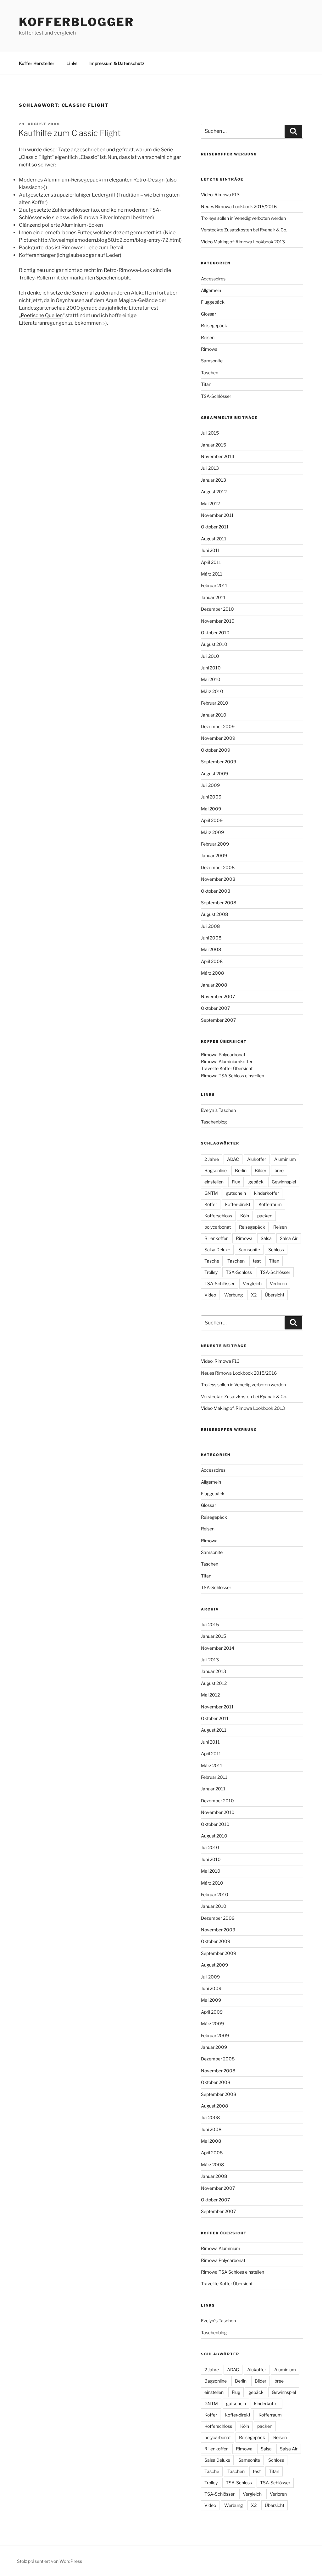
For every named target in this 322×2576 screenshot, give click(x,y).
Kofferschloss (218, 1216)
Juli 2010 (210, 656)
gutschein (236, 1193)
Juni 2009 (211, 797)
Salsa (266, 1238)
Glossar (208, 314)
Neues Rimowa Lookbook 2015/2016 (239, 206)
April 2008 (212, 961)
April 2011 (211, 562)
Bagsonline (216, 1170)
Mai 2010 (211, 679)
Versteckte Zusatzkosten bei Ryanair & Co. (244, 230)
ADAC (233, 1159)
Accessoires (213, 279)
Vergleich (252, 1283)
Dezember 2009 (218, 726)
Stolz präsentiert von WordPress (50, 2561)
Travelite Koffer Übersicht (227, 1068)
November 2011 (217, 515)
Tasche (212, 1261)
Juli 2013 (210, 468)
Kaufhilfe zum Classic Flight (69, 133)
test (257, 1261)
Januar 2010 (214, 715)
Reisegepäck (214, 325)
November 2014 (218, 456)
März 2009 (212, 832)
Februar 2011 (214, 585)
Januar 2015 (214, 445)
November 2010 (218, 621)
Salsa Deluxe (217, 1250)
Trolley (211, 1272)
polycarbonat (218, 1227)
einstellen (214, 1182)
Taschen (210, 373)
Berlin (241, 1170)
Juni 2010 (211, 668)
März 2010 (212, 691)
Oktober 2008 (216, 891)
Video (210, 1295)
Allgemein (211, 290)
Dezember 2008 (218, 867)
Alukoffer (257, 1159)
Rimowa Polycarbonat (223, 1055)
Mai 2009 (211, 809)
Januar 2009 (214, 855)
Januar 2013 (214, 480)
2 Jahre (212, 1159)
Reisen (208, 337)
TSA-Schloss (239, 1272)
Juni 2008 (211, 938)
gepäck (256, 1182)
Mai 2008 (211, 949)
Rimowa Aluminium (221, 2248)
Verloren (278, 1283)
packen (265, 1216)
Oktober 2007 (215, 1008)
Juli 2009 (210, 785)
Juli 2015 (210, 433)
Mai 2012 (210, 503)
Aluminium (285, 1159)
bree (279, 1170)
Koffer (211, 1204)
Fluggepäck (213, 302)
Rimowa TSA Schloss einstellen (233, 1076)
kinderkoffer (266, 1193)
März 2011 (212, 574)
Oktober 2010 (215, 633)
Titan (206, 384)
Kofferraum (270, 1204)
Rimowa (209, 349)
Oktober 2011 (215, 527)
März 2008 (212, 973)
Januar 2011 (213, 597)
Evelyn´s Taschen (218, 1110)
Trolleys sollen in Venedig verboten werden (243, 218)
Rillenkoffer (216, 1238)
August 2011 (214, 539)
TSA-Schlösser (216, 396)
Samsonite (212, 361)
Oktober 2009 (216, 750)
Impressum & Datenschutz (117, 63)
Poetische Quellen (42, 315)
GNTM (211, 1193)
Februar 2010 (215, 703)
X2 (254, 1295)
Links (72, 63)
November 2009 (218, 738)
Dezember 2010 (217, 609)
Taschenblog (214, 1122)
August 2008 (214, 914)
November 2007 (218, 996)
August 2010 (214, 644)
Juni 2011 (210, 550)
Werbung (233, 1295)
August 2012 (214, 492)
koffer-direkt (238, 1204)
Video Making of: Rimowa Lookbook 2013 (243, 242)
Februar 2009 (215, 844)
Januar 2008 (214, 985)
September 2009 (219, 762)
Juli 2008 (210, 926)
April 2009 (212, 820)
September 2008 (219, 903)
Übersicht (275, 1295)
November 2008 (218, 879)
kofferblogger (76, 22)
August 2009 (214, 774)
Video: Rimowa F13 (220, 195)
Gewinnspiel (284, 1182)
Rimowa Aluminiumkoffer (227, 1061)
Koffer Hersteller (37, 63)
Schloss (276, 1250)
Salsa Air (289, 1238)
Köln (245, 1216)
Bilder (261, 1170)
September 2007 (218, 1020)
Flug (236, 1182)
